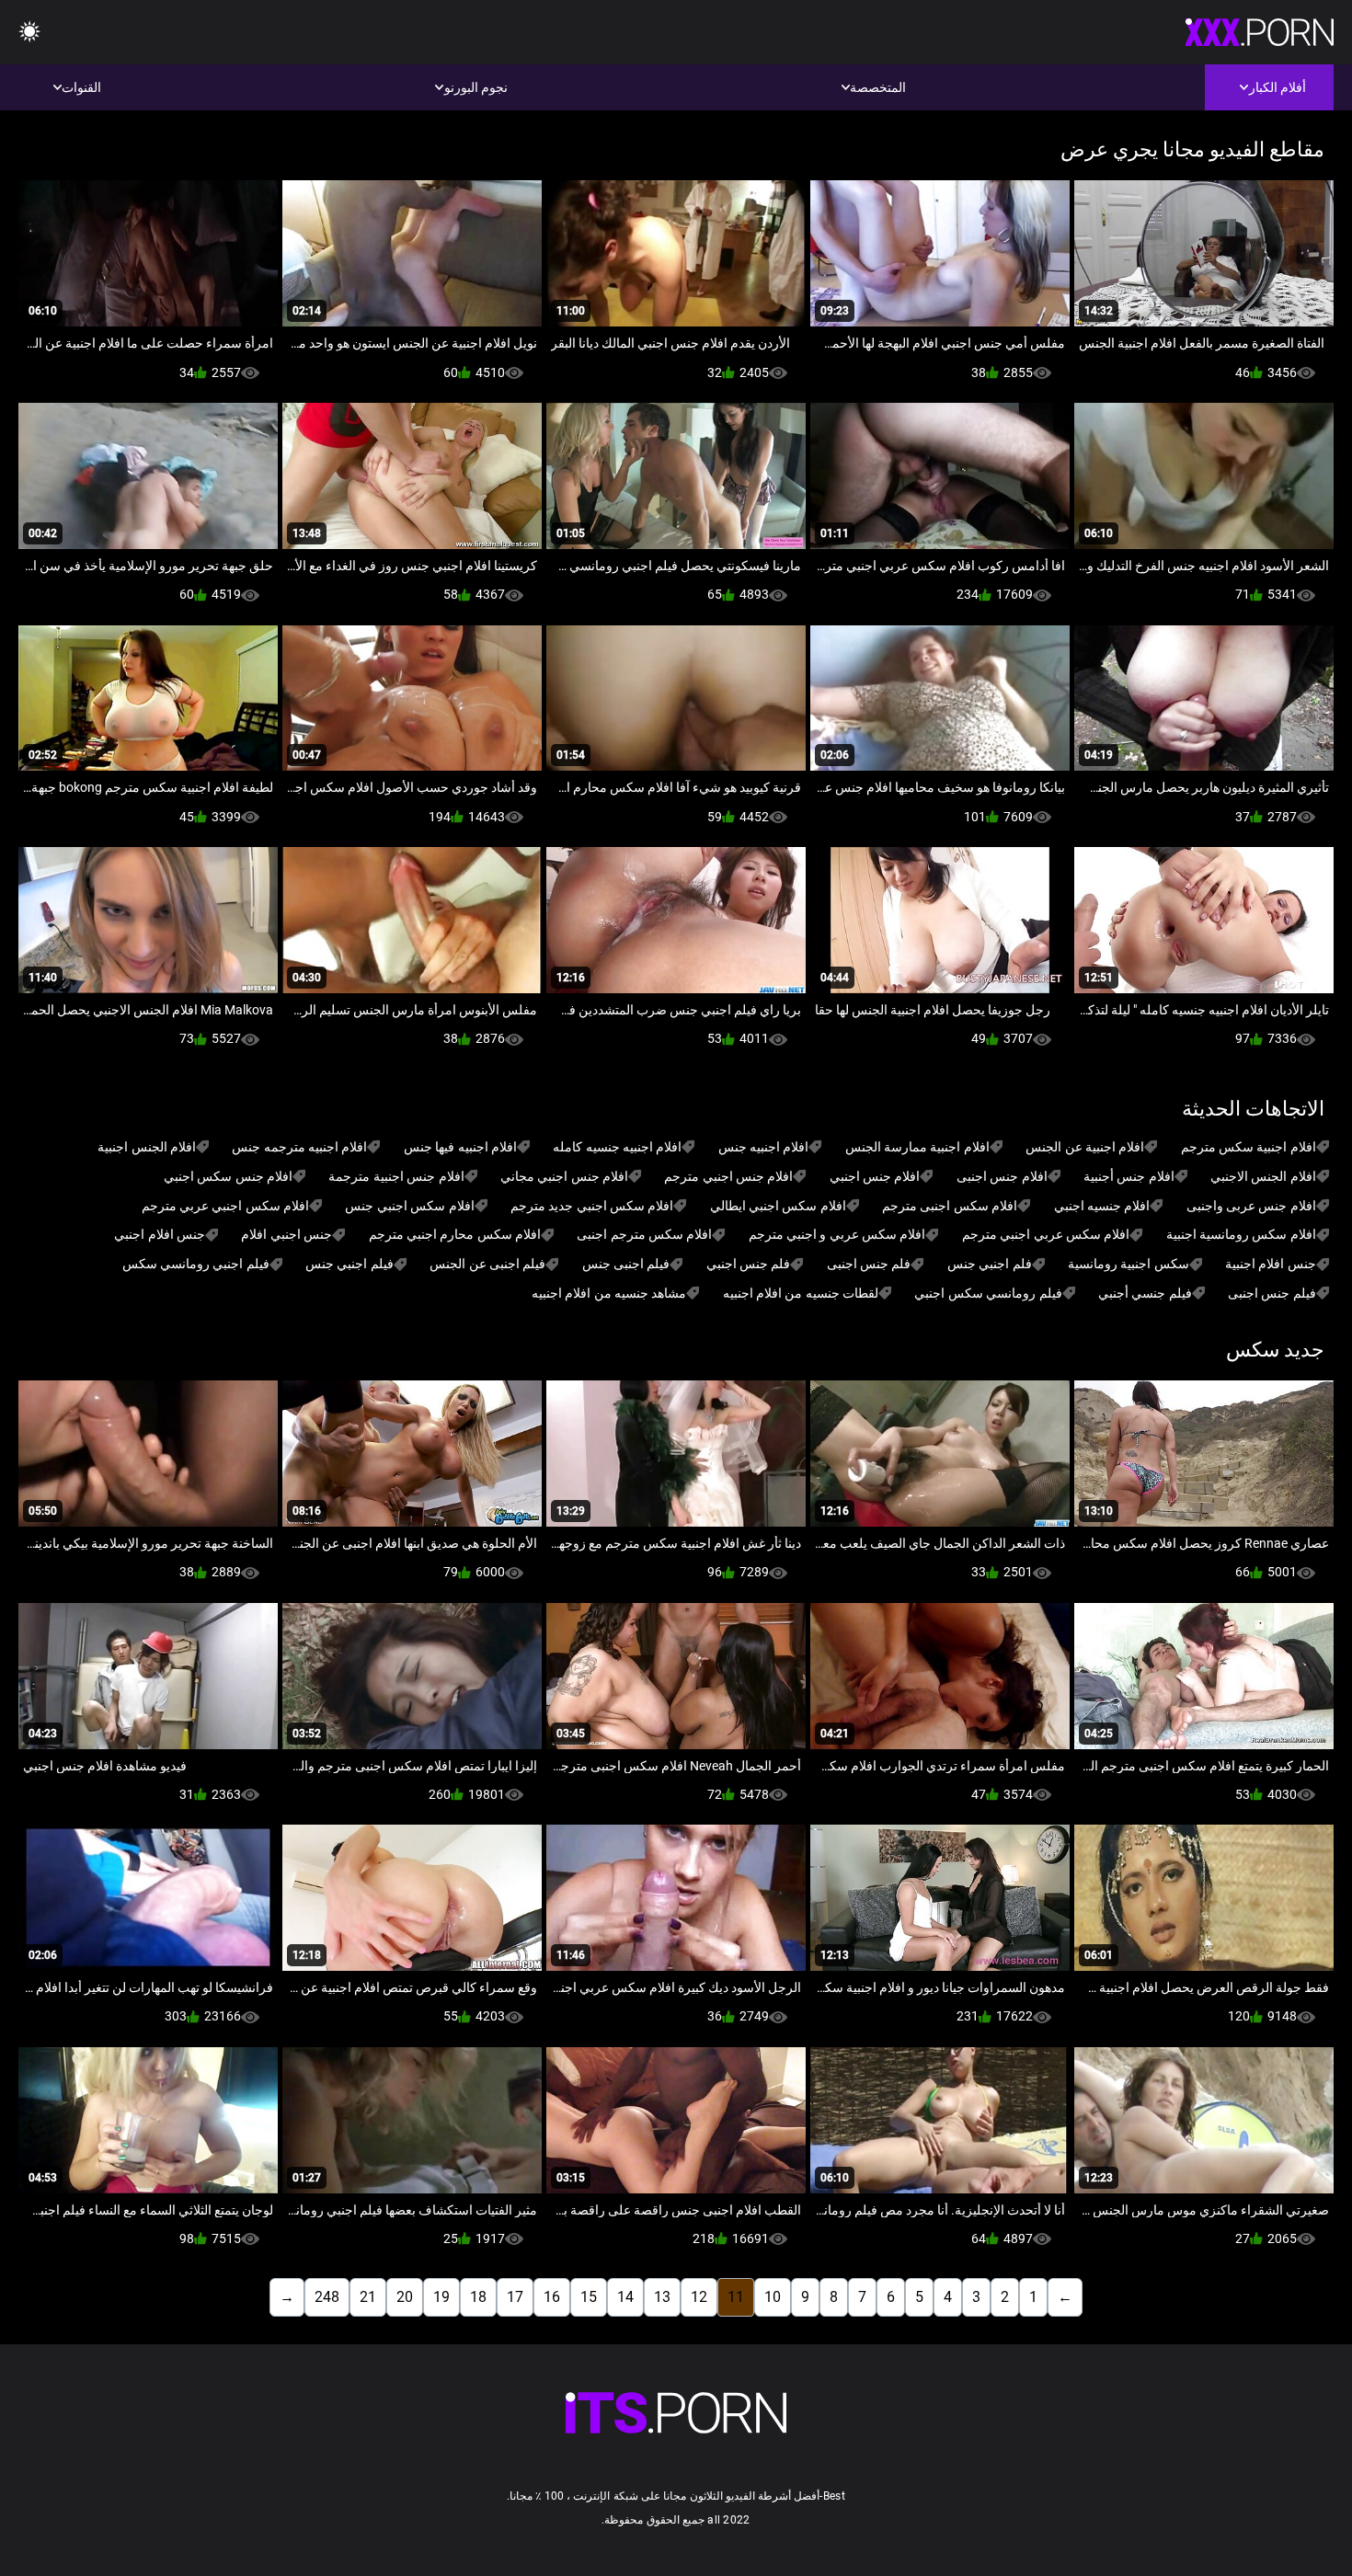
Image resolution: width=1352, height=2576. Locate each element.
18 (478, 2297)
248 (327, 2297)
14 (625, 2297)
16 (552, 2297)
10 (773, 2297)
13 (662, 2297)
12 (699, 2297)
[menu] (29, 33)
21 (368, 2297)
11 (736, 2297)
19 (441, 2297)
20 (405, 2297)
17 (515, 2297)
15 (589, 2297)
